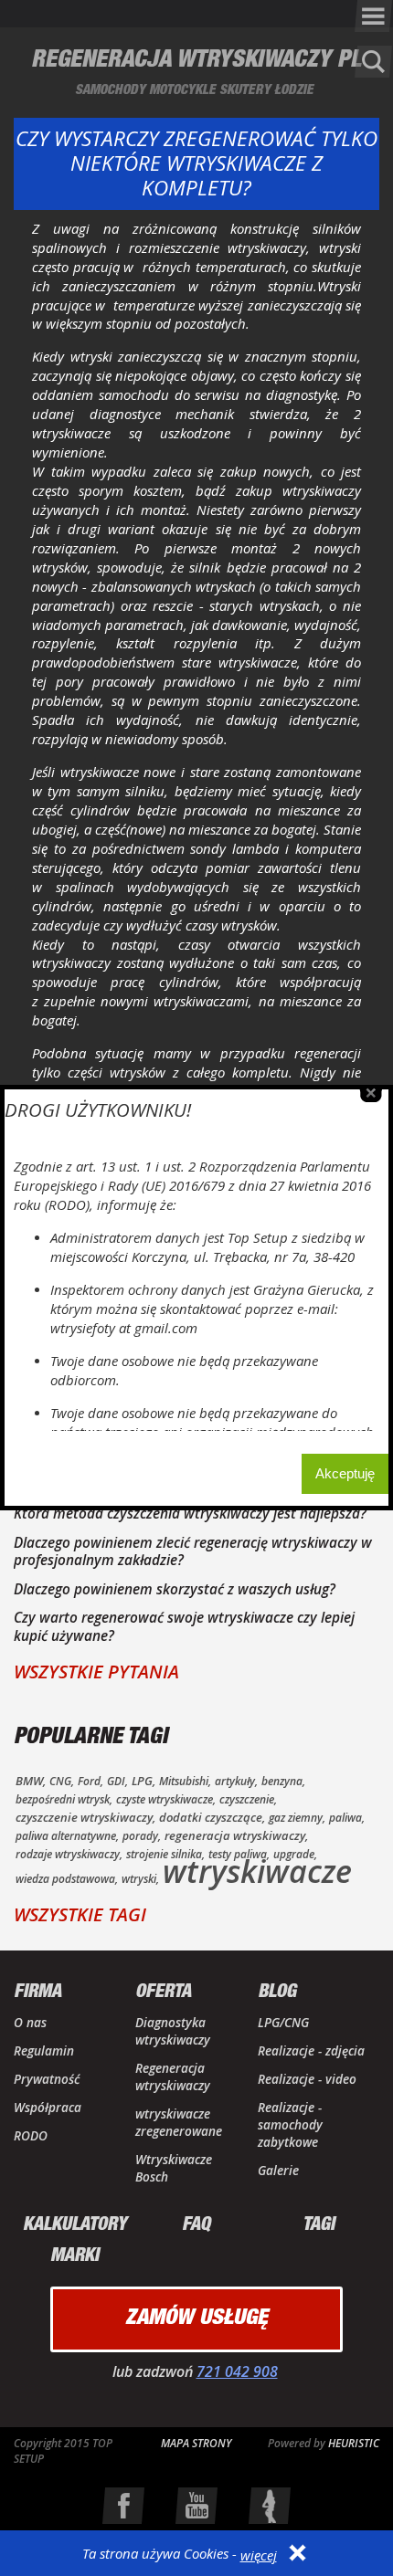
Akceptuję (345, 1473)
